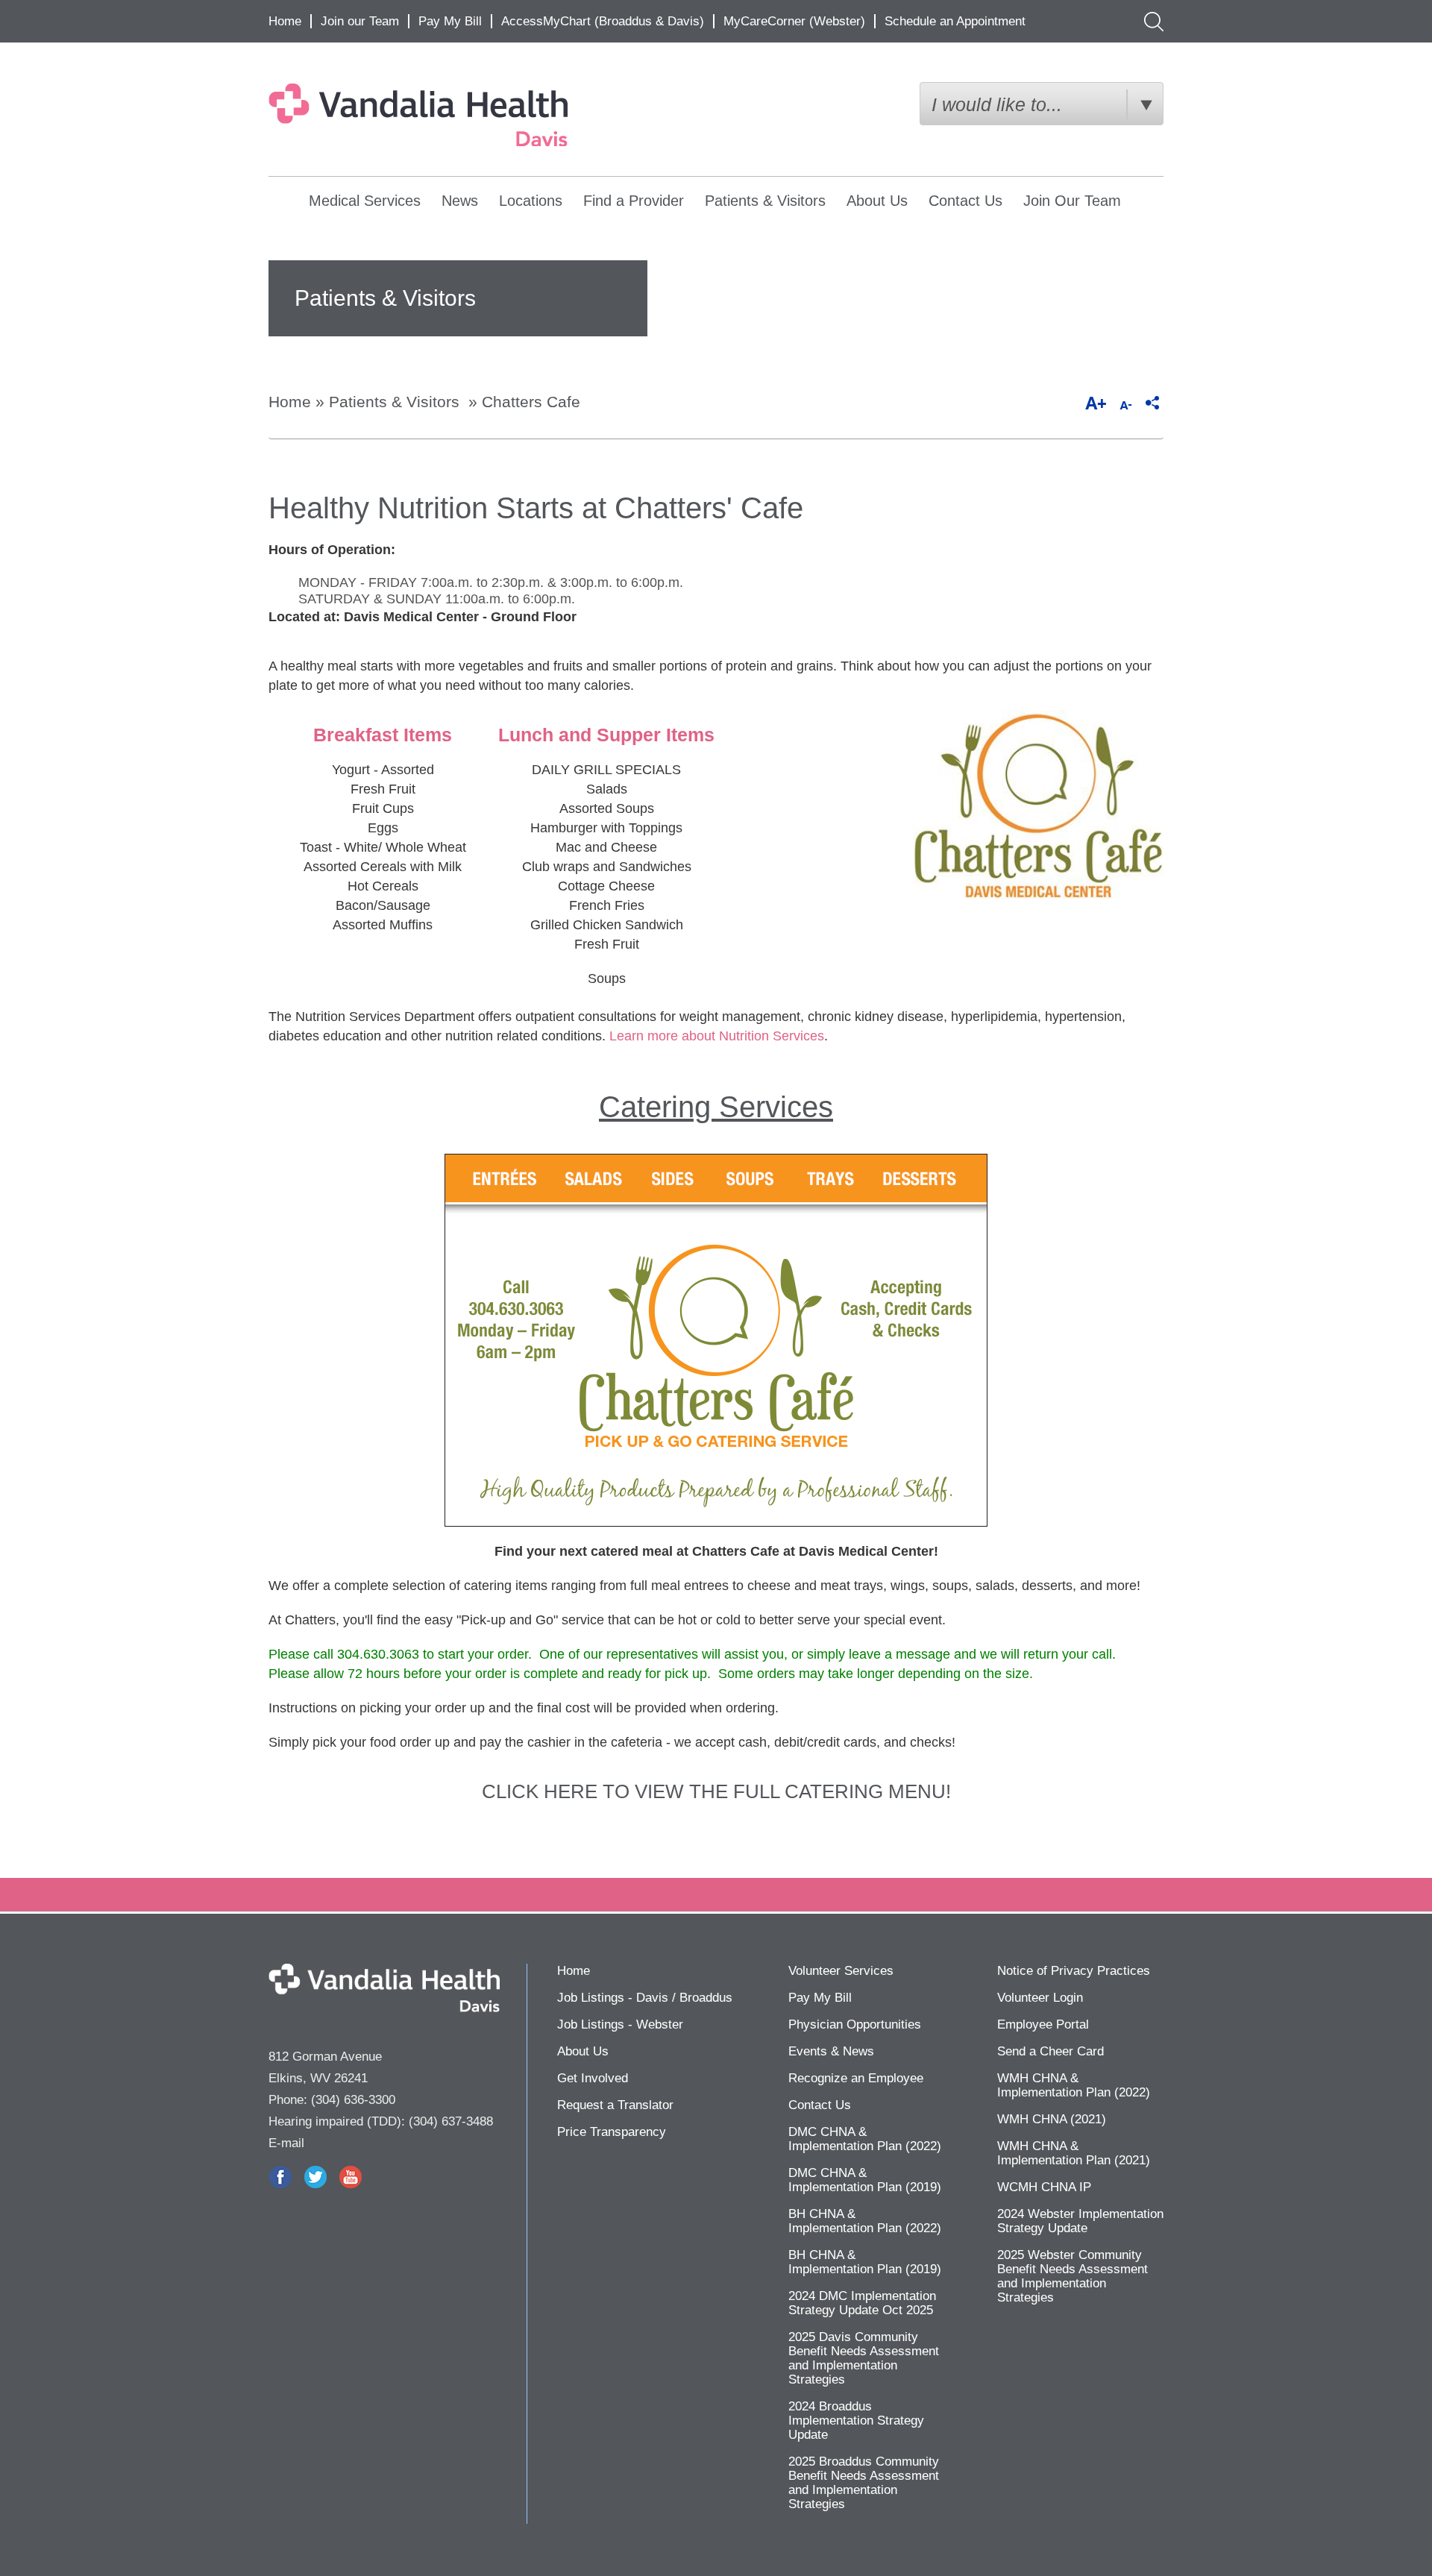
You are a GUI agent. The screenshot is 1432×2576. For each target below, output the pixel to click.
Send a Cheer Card (1051, 2051)
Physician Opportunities (855, 2024)
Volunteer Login (1040, 1998)
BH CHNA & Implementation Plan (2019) (865, 2262)
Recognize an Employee (856, 2078)
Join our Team (360, 21)
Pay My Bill (450, 21)
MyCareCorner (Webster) (794, 21)
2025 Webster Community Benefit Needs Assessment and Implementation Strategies (1073, 2276)
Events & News (831, 2051)
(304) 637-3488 (451, 2121)
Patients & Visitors (765, 201)
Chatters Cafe (531, 402)
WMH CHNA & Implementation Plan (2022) (1074, 2085)
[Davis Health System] (453, 115)
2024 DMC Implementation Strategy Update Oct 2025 (862, 2303)
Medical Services (365, 201)
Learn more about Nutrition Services (717, 1036)
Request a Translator (615, 2105)
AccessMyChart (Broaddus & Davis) (603, 21)
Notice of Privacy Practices (1074, 1971)
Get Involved (593, 2078)
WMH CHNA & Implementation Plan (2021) (1074, 2153)
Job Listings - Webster (620, 2024)
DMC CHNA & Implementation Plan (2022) (865, 2139)
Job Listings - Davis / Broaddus (645, 1998)
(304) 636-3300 (353, 2100)
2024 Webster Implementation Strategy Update (1080, 2221)
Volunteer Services (841, 1971)
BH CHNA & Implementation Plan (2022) (865, 2221)
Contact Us (965, 201)
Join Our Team (1072, 201)
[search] (1150, 21)
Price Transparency (612, 2132)
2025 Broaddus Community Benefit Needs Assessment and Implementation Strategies (864, 2483)
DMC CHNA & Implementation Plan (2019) (865, 2180)
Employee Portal (1043, 2024)
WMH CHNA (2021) (1052, 2119)
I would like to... (997, 104)
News (460, 201)
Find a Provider (634, 201)
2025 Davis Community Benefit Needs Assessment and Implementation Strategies (864, 2358)
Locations (531, 201)
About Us (877, 201)
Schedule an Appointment (955, 21)
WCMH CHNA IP (1044, 2187)
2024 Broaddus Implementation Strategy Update (856, 2421)
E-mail (286, 2143)
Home (285, 21)
